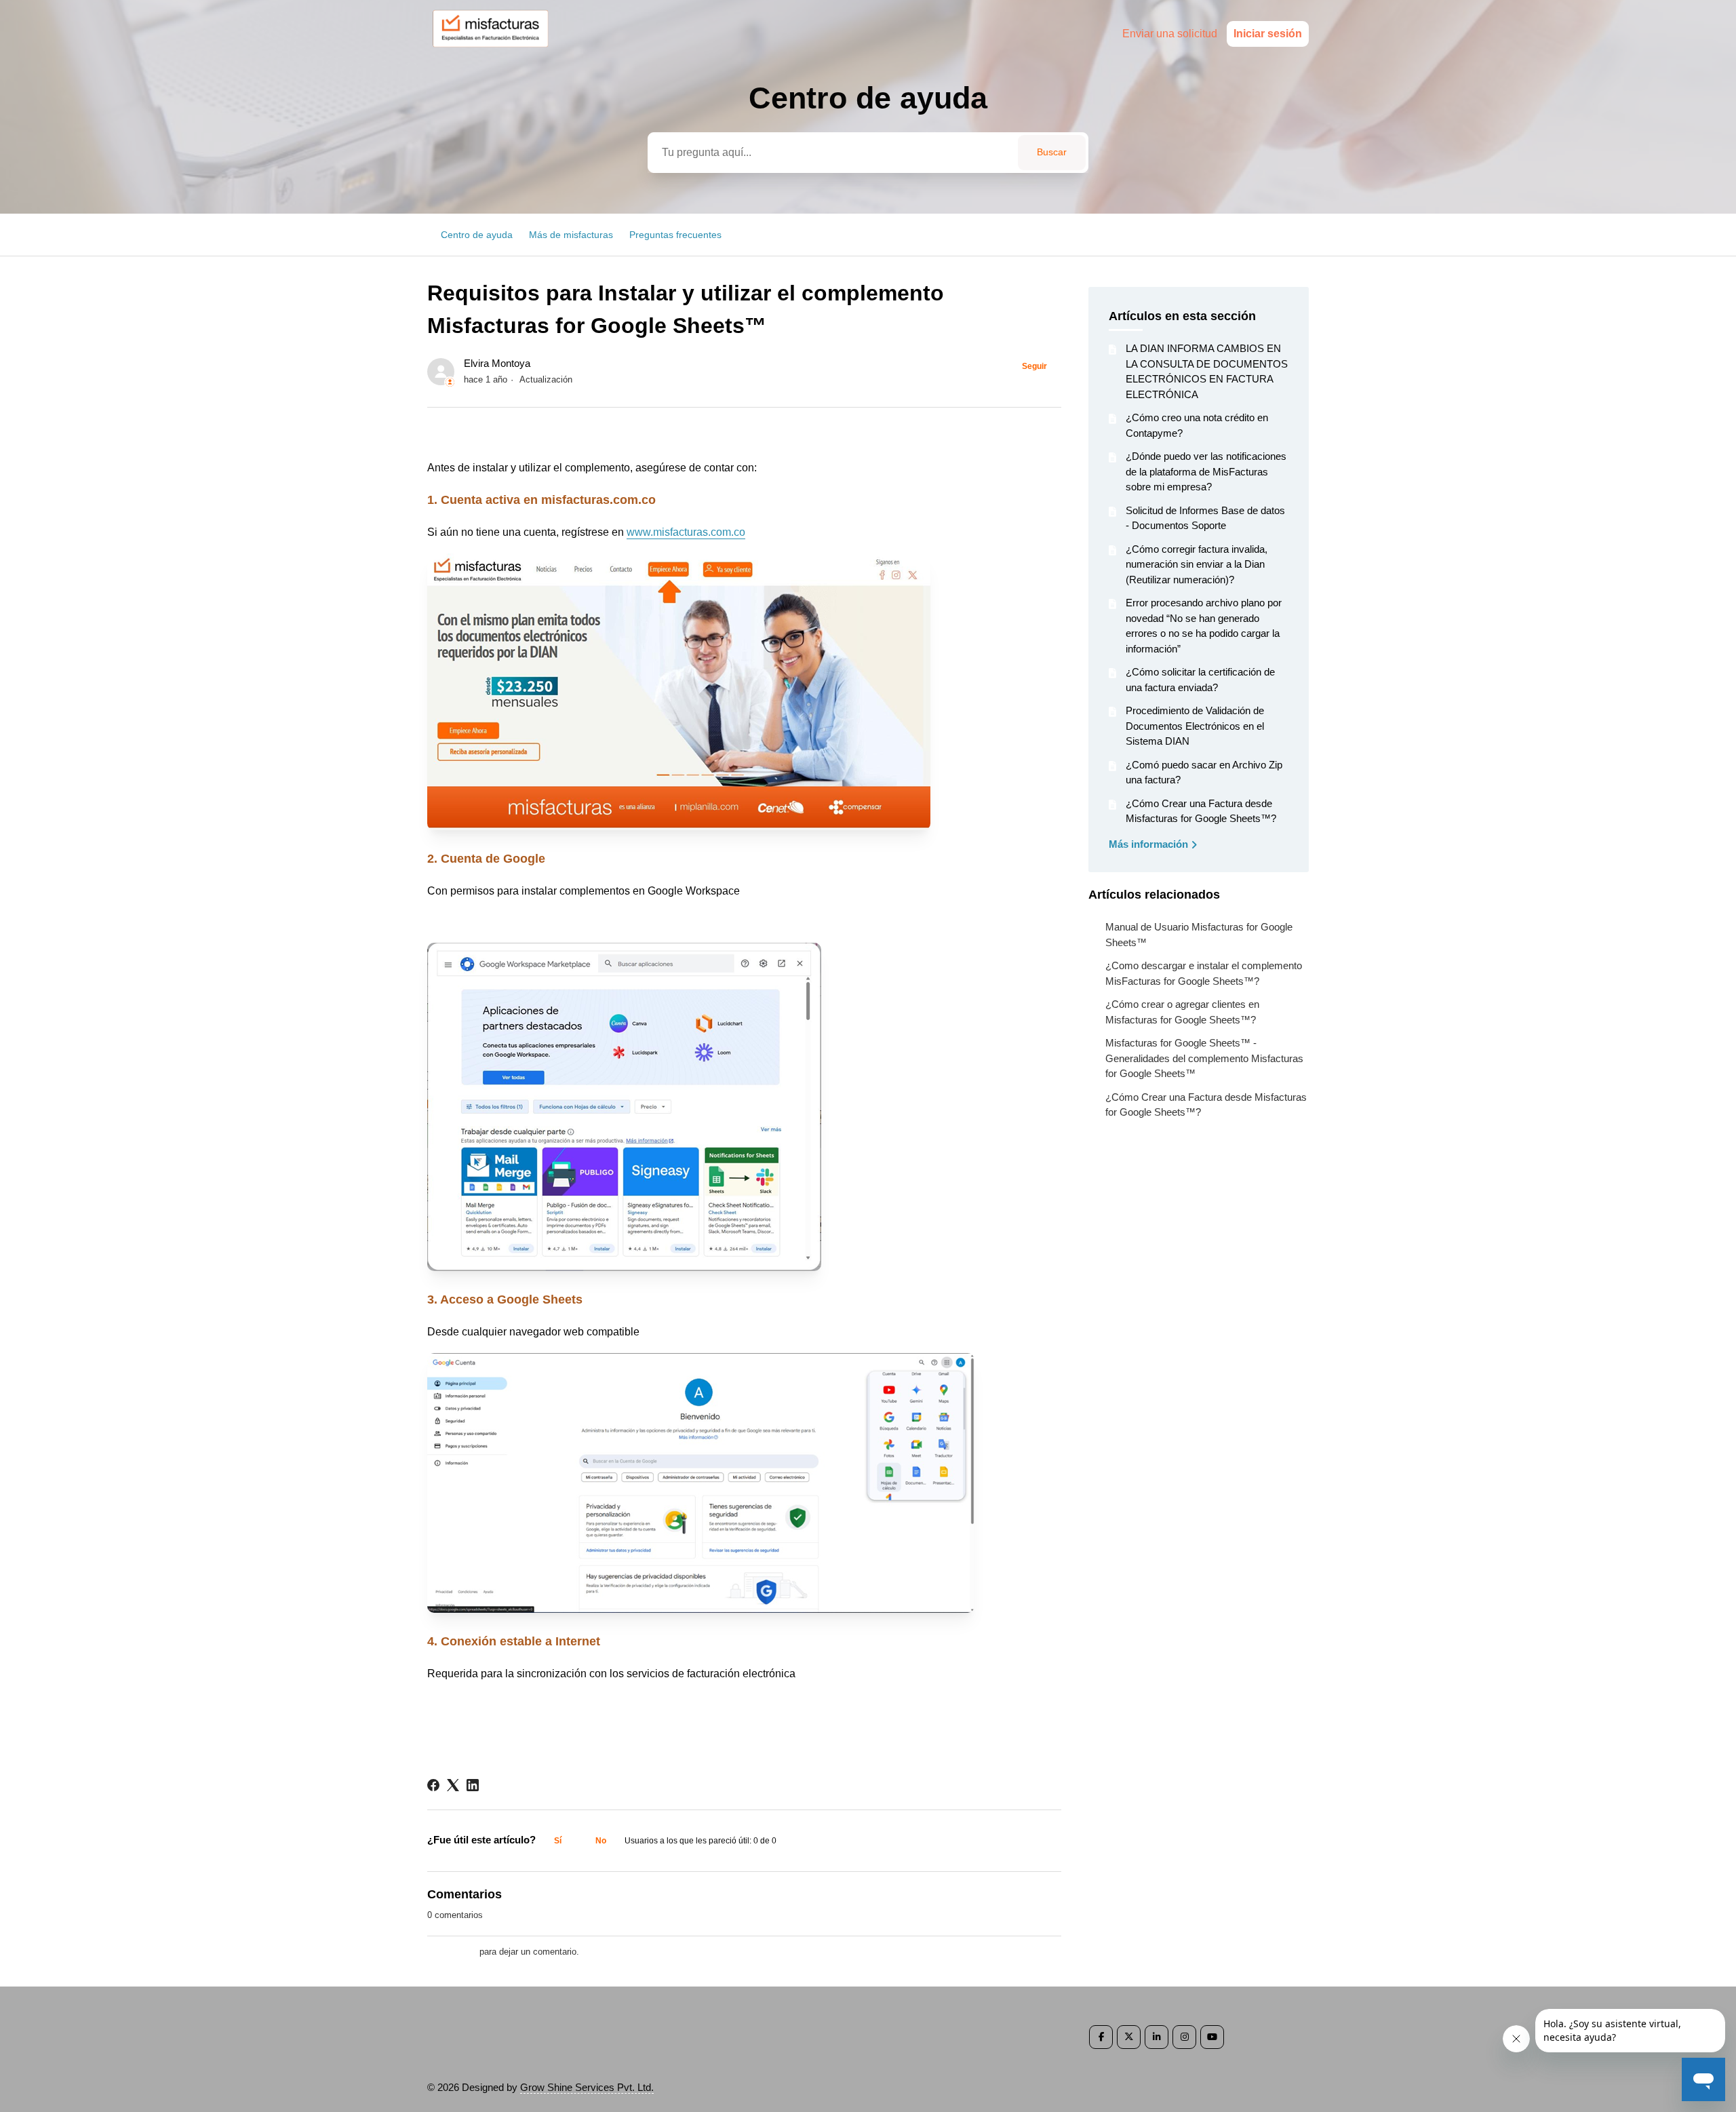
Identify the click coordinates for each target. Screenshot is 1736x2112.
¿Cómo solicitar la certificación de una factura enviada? (1200, 680)
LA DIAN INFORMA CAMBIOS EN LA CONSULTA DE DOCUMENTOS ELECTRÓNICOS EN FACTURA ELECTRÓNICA (1207, 371)
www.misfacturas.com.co (686, 532)
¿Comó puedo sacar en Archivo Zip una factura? (1204, 773)
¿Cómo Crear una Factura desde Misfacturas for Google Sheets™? (1201, 811)
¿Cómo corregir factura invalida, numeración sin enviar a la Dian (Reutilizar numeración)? (1197, 564)
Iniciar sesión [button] (1268, 34)
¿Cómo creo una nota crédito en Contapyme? (1197, 425)
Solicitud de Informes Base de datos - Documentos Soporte (1205, 518)
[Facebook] (433, 1785)
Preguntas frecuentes (675, 235)
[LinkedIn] (473, 1785)
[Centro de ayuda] (497, 52)
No (601, 1841)
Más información (1150, 844)
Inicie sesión (452, 1952)
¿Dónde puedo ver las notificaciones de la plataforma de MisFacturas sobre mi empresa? (1206, 471)
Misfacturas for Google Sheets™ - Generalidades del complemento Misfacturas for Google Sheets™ (1204, 1058)
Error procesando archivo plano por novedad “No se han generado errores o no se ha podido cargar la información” (1204, 626)
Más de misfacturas (571, 235)
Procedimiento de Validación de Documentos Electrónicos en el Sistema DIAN (1195, 726)
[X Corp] (453, 1785)
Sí (558, 1841)
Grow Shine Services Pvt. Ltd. (587, 2087)
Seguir (1034, 366)
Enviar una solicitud (1170, 34)
